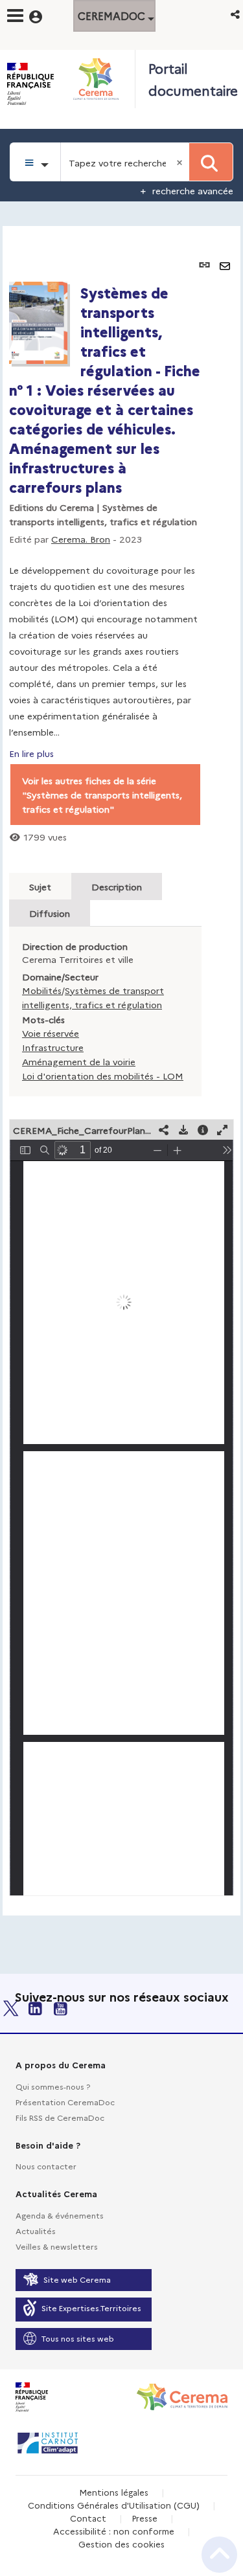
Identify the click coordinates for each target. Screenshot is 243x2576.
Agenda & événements (60, 2215)
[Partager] (164, 1130)
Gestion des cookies (121, 2544)
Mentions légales (114, 2492)
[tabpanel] (121, 1071)
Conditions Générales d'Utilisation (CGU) (114, 2505)
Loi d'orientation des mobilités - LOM (103, 1076)
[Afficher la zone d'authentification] (44, 15)
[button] (236, 14)
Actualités (36, 2231)
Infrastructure (53, 1047)
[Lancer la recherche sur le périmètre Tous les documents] (211, 162)
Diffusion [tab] (50, 913)
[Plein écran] (222, 1130)
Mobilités (42, 990)
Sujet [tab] (40, 887)
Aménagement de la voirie (79, 1061)
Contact (88, 2518)
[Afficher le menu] (15, 16)
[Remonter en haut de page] (219, 2555)
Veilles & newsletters (57, 2246)
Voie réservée (51, 1033)
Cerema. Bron (81, 539)
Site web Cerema (77, 2279)
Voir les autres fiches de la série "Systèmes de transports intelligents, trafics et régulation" (102, 795)
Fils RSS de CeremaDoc (60, 2117)
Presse (145, 2518)
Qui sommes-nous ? (53, 2086)
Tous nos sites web (78, 2338)
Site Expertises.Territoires (91, 2308)
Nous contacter (46, 2166)
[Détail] (203, 1130)
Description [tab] (117, 887)
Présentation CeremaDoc (65, 2102)
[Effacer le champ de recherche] (181, 162)
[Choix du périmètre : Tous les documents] (35, 162)
